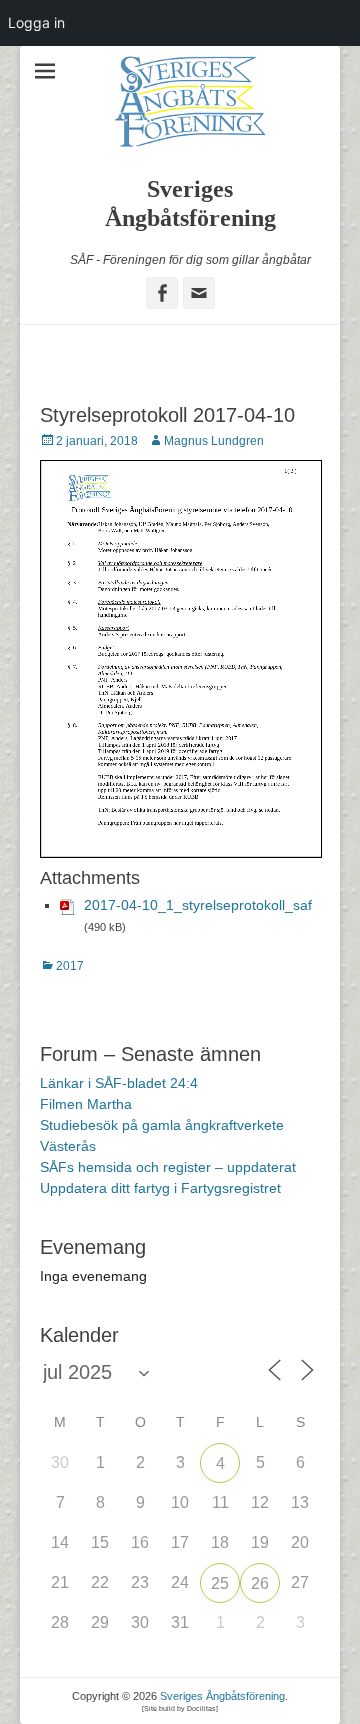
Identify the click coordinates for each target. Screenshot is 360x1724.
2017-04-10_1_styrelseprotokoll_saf (198, 905)
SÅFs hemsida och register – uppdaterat (168, 1167)
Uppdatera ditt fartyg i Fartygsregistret (160, 1188)
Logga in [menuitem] (36, 22)
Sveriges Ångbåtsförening (222, 1696)
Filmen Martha (86, 1104)
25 (220, 1583)
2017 (70, 966)
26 (260, 1583)
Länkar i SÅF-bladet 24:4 (119, 1083)
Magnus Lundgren (214, 441)
